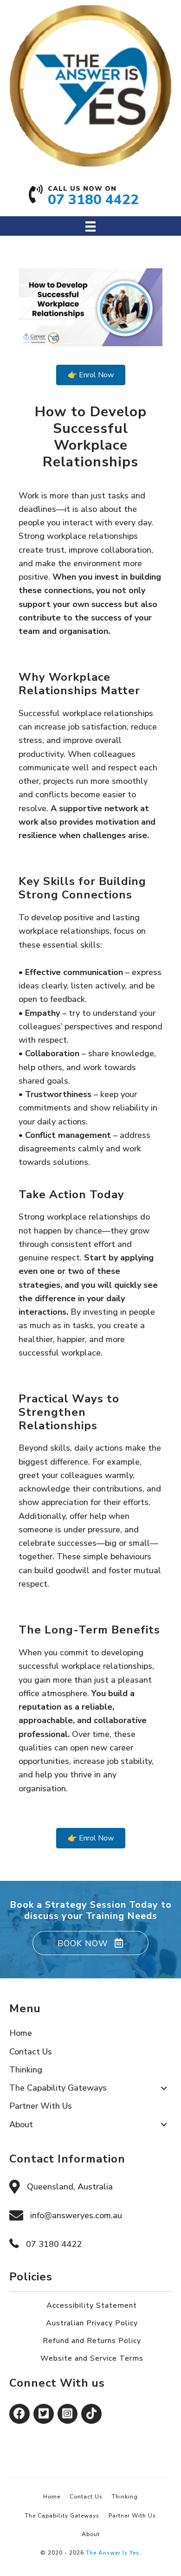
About (91, 2534)
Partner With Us (132, 2516)
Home (52, 2497)
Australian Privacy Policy (92, 2323)
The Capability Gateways (62, 2516)
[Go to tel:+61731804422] (91, 199)
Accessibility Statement (92, 2305)
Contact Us (86, 2497)
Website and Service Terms (92, 2358)
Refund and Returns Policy (92, 2341)
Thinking (125, 2497)
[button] (90, 1943)
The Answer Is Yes (113, 2553)
